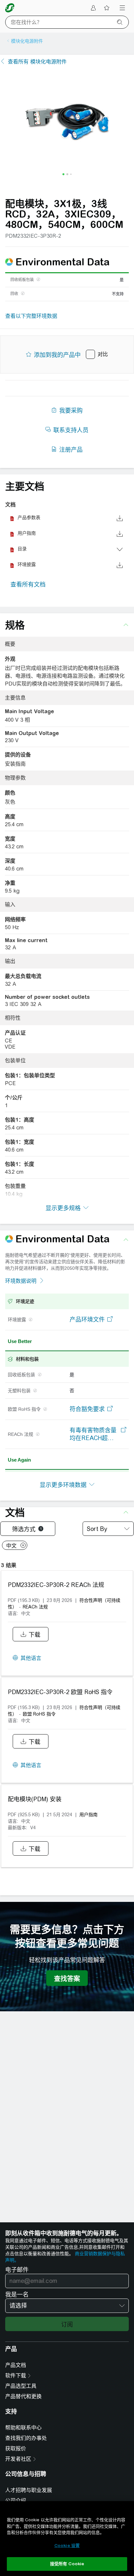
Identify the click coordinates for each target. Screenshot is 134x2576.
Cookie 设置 (67, 2546)
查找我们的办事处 (26, 2438)
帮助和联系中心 (23, 2428)
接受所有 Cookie (67, 2564)
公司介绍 (16, 2501)
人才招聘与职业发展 (29, 2490)
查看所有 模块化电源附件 (37, 62)
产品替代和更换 (23, 2396)
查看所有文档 (28, 584)
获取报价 (16, 2449)
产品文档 (16, 2365)
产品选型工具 (21, 2386)
